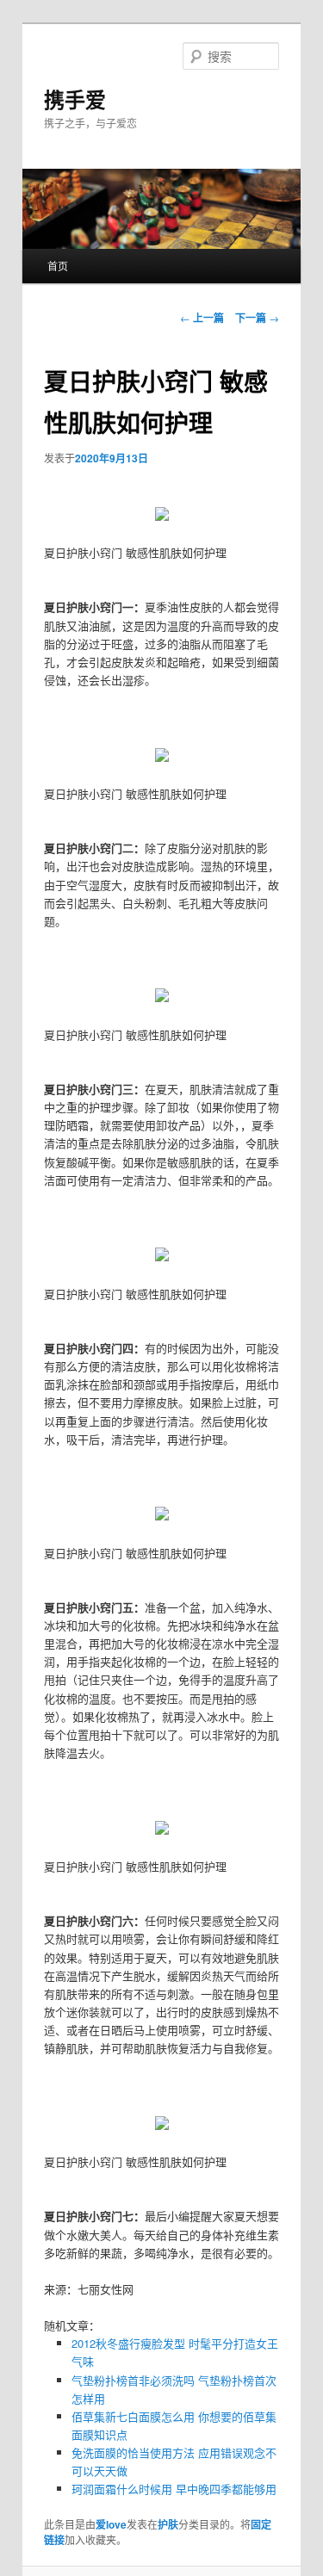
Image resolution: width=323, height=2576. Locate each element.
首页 (58, 266)
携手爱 (75, 99)
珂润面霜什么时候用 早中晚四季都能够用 (174, 2489)
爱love (111, 2524)
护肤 (168, 2524)
